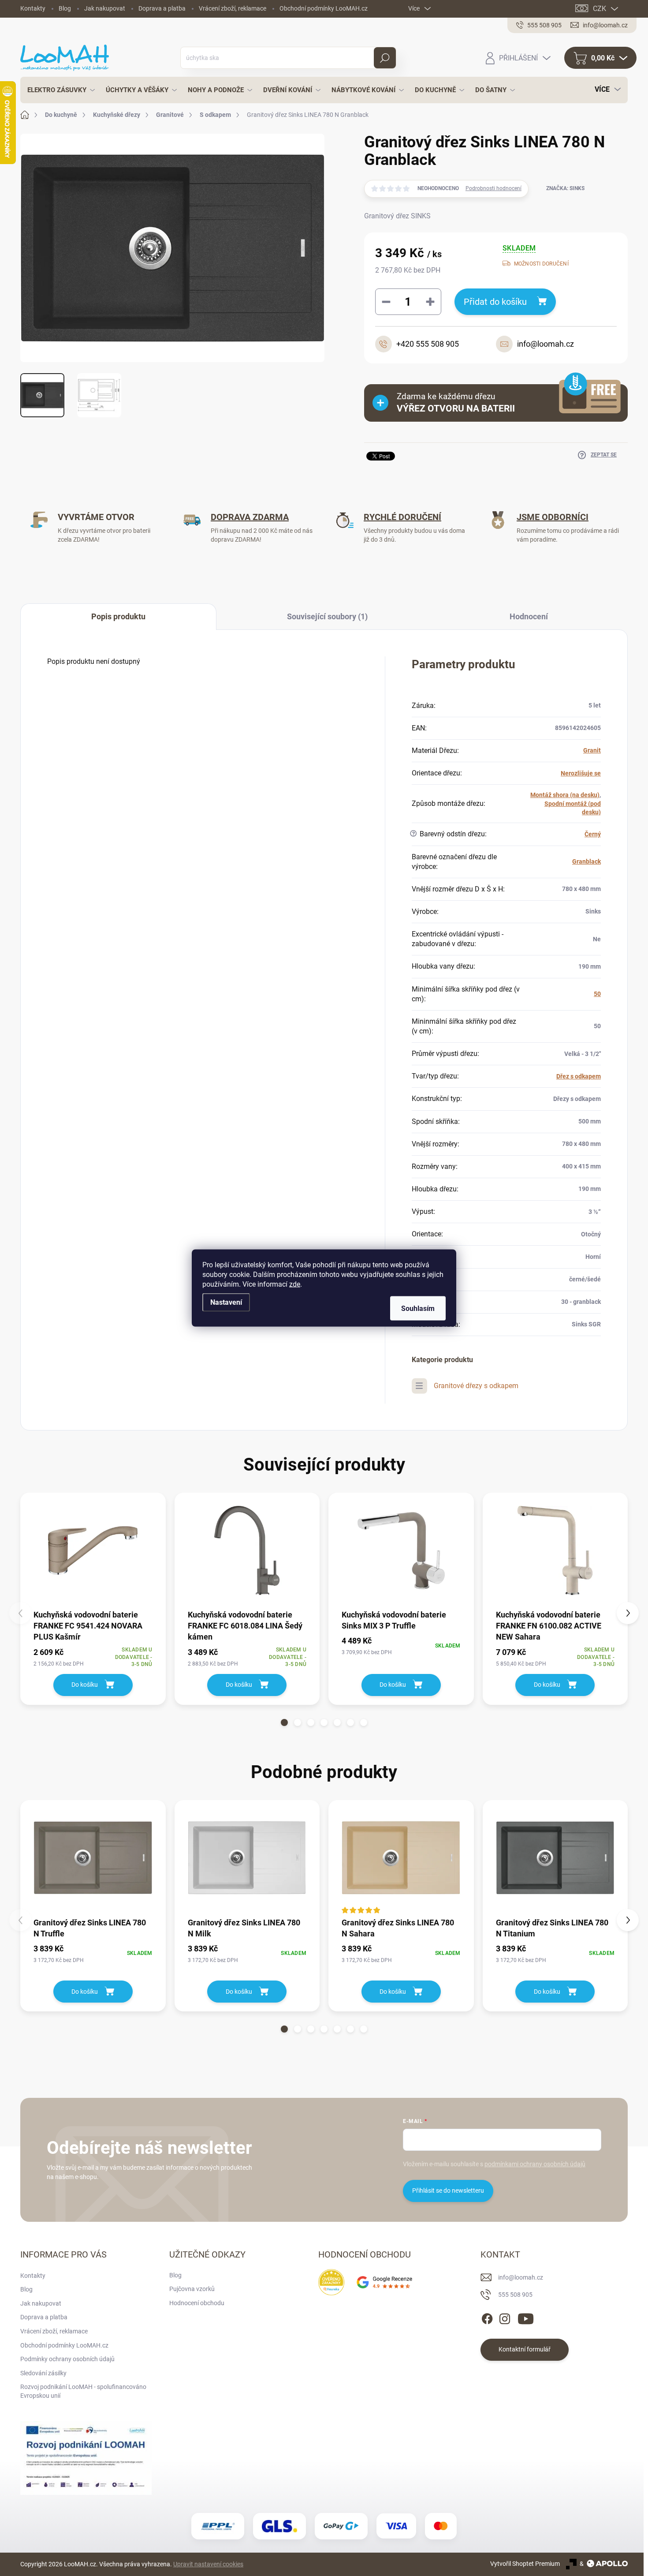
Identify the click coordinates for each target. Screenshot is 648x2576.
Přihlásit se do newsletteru (448, 2190)
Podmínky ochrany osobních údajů (67, 2359)
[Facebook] (487, 2317)
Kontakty (33, 8)
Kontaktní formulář (525, 2349)
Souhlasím (418, 1309)
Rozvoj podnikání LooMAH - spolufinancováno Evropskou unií (83, 2391)
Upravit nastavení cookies (208, 2564)
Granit (592, 750)
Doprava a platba (162, 8)
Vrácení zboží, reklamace (233, 8)
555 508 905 (515, 2295)
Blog (65, 8)
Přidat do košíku (495, 302)
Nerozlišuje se (581, 773)
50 (597, 994)
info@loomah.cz (521, 2277)
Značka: (565, 188)
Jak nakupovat (105, 8)
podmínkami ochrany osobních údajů (535, 2164)
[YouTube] (526, 2317)
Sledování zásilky (43, 2373)
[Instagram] (505, 2317)
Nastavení (226, 1302)
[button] (284, 1722)
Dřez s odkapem (579, 1076)
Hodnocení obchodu (197, 2303)
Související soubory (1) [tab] (327, 616)
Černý (593, 834)
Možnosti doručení (541, 264)
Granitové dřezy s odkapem (476, 1386)
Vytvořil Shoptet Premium (525, 2564)
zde (295, 1284)
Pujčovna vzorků (192, 2289)
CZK (600, 9)
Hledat (385, 58)
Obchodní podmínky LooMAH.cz (324, 8)
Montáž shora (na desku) (565, 795)
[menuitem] (59, 90)
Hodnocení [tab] (529, 616)
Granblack (587, 861)
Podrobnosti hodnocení (493, 188)
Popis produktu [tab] (118, 616)
